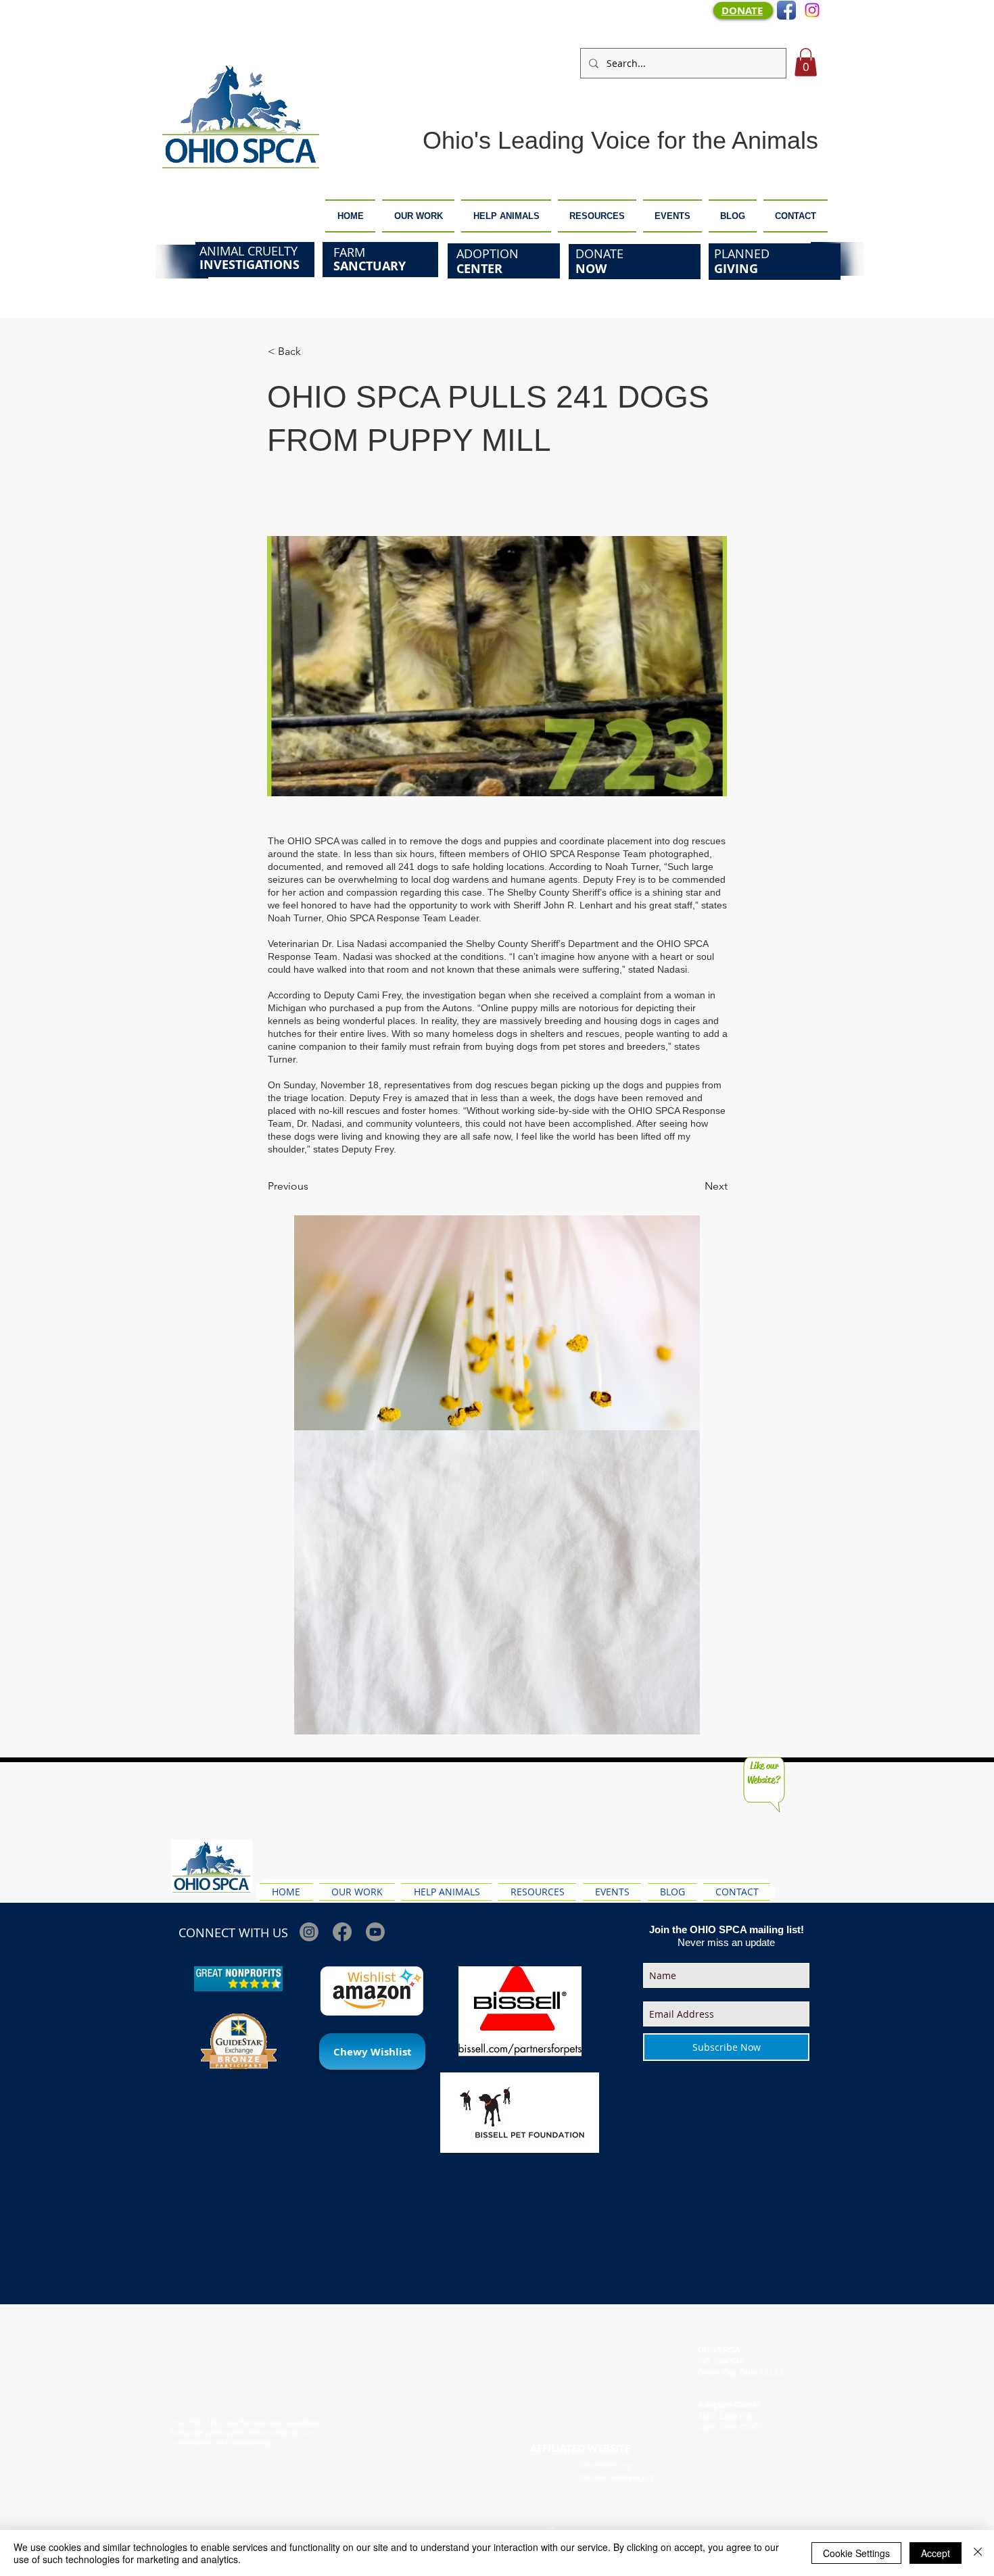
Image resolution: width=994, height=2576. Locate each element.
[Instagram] (812, 10)
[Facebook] (342, 1932)
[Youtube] (375, 1932)
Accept (936, 2553)
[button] (806, 62)
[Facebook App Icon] (786, 10)
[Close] (978, 2553)
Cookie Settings (856, 2553)
